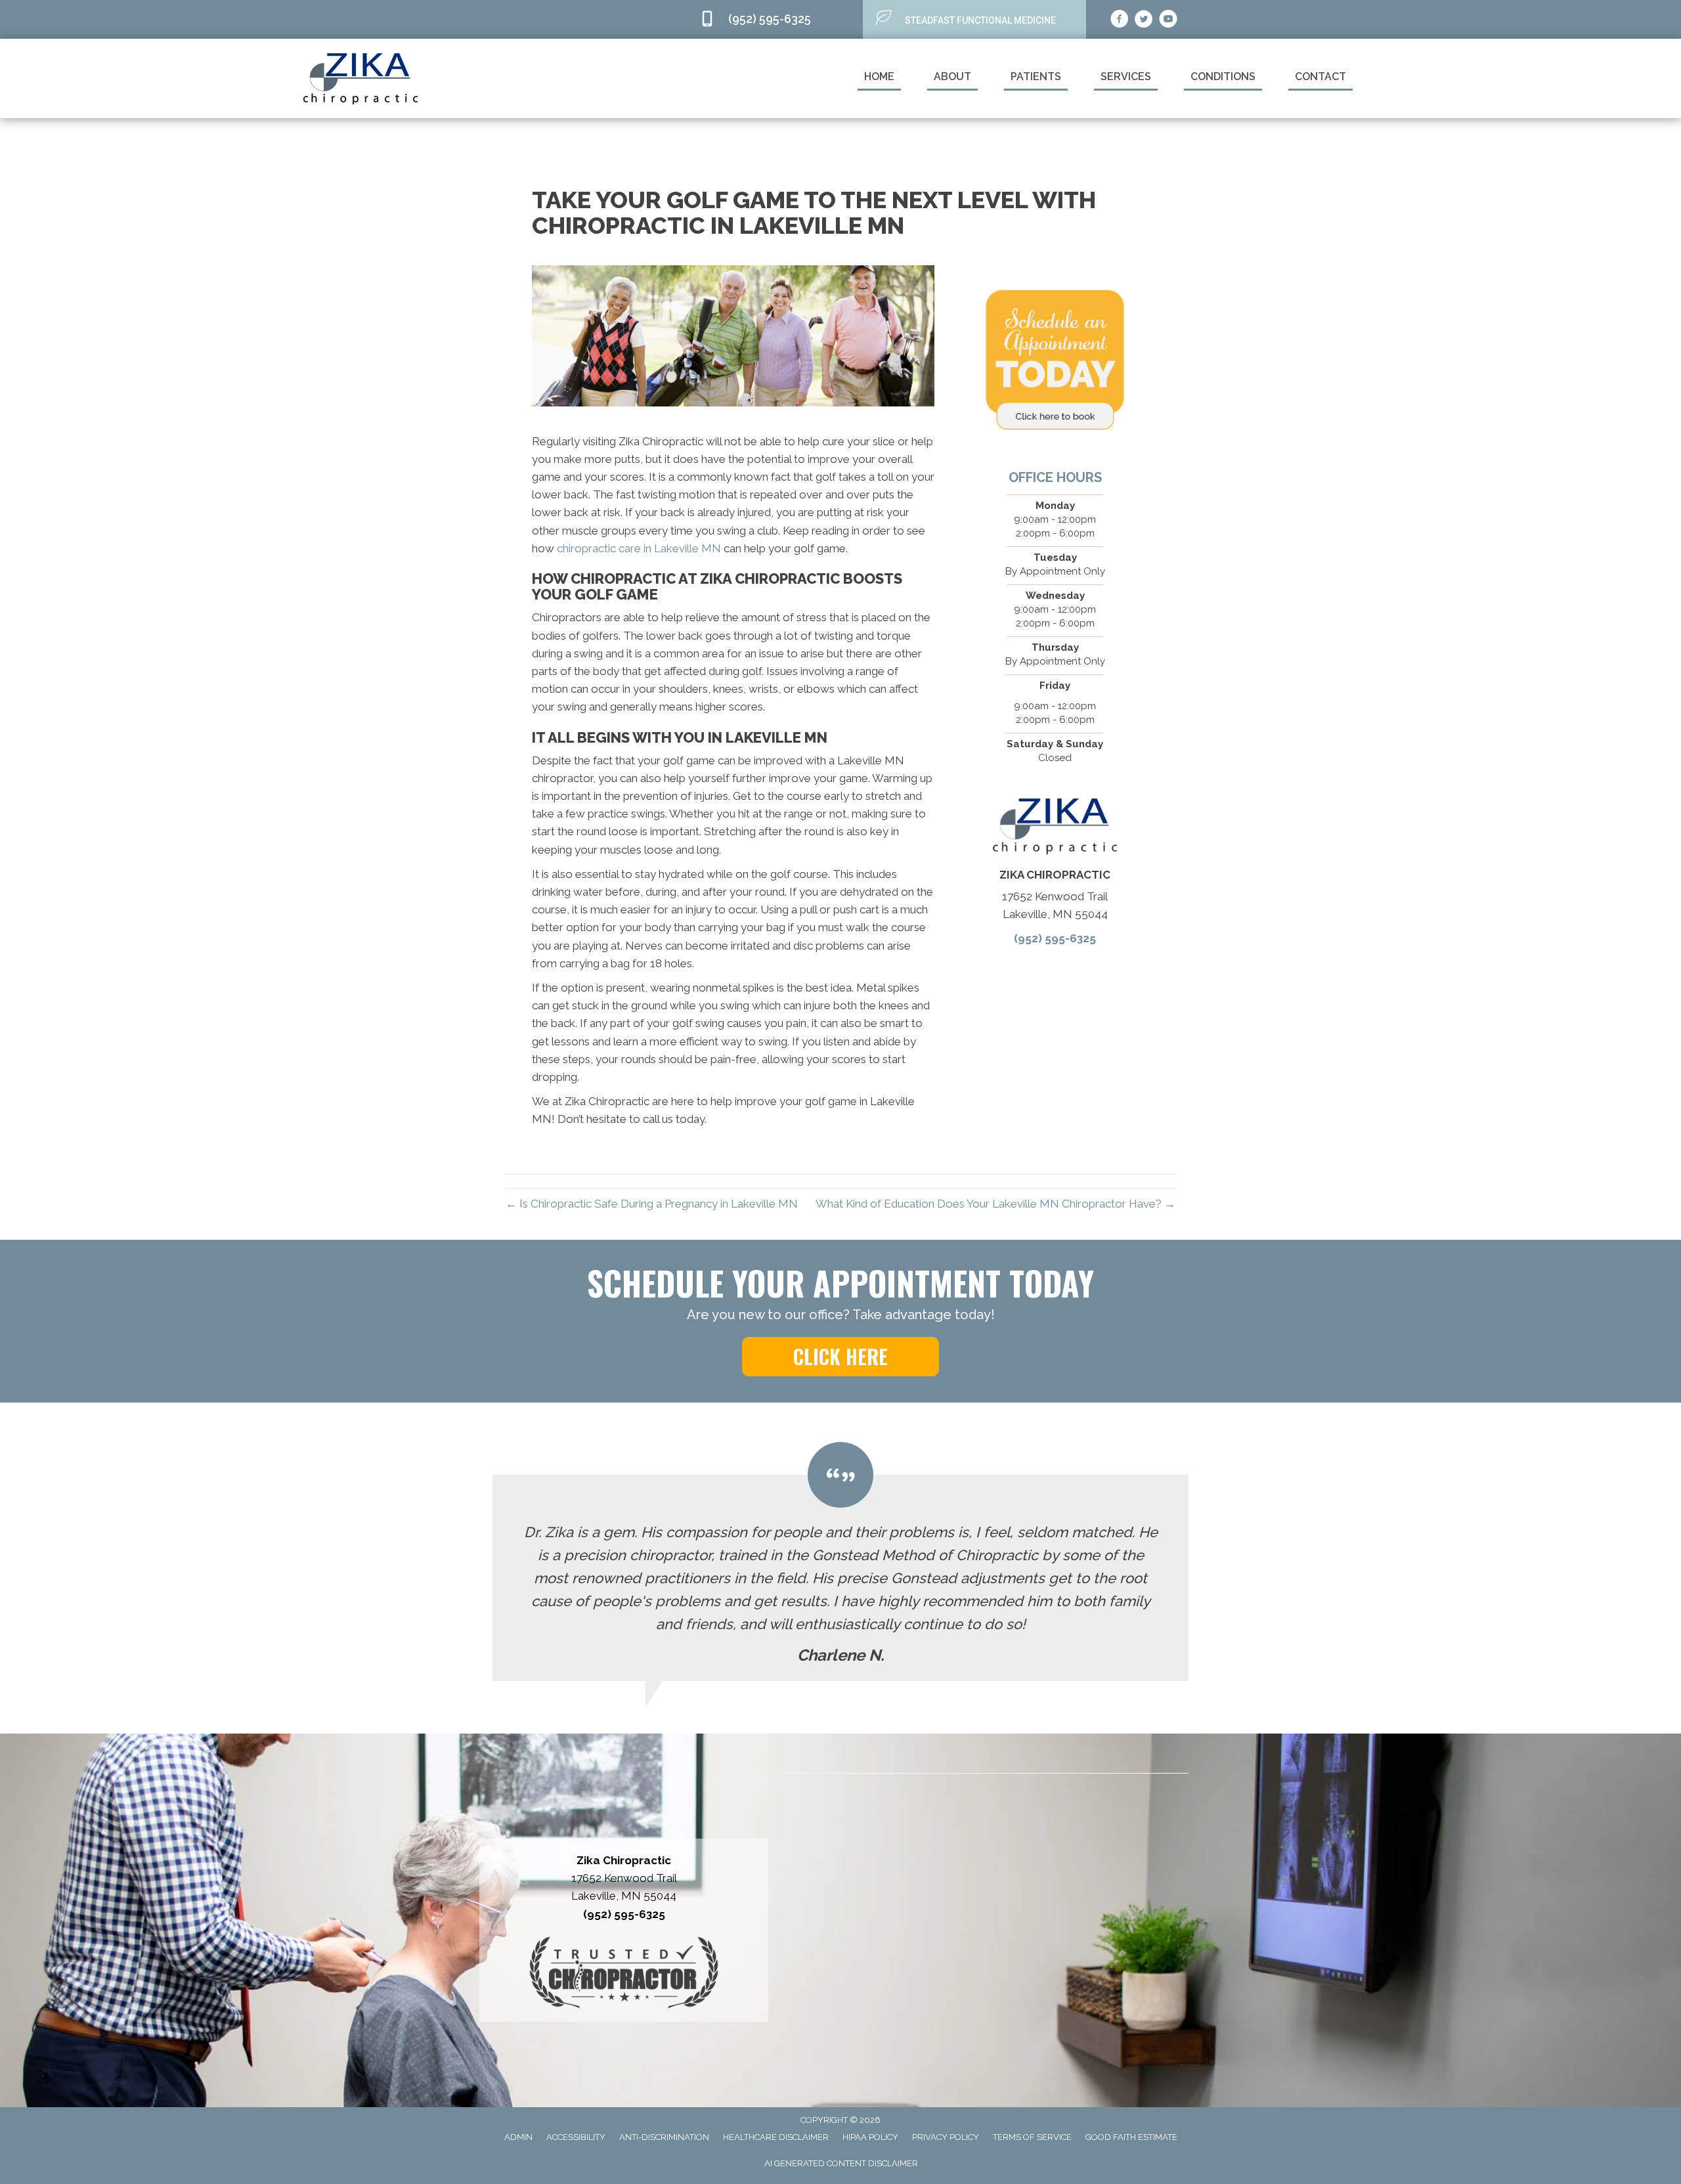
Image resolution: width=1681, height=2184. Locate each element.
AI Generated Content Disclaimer (841, 2163)
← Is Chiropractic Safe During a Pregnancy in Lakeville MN (652, 1204)
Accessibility (576, 2137)
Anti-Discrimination (664, 2137)
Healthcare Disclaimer (776, 2137)
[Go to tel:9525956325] (775, 19)
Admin (518, 2137)
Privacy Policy (946, 2137)
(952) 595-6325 (1055, 938)
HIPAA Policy (870, 2137)
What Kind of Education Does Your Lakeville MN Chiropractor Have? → (995, 1204)
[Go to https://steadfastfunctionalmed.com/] (974, 19)
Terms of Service (1032, 2137)
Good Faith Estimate (1131, 2137)
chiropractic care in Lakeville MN (639, 548)
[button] (840, 1357)
